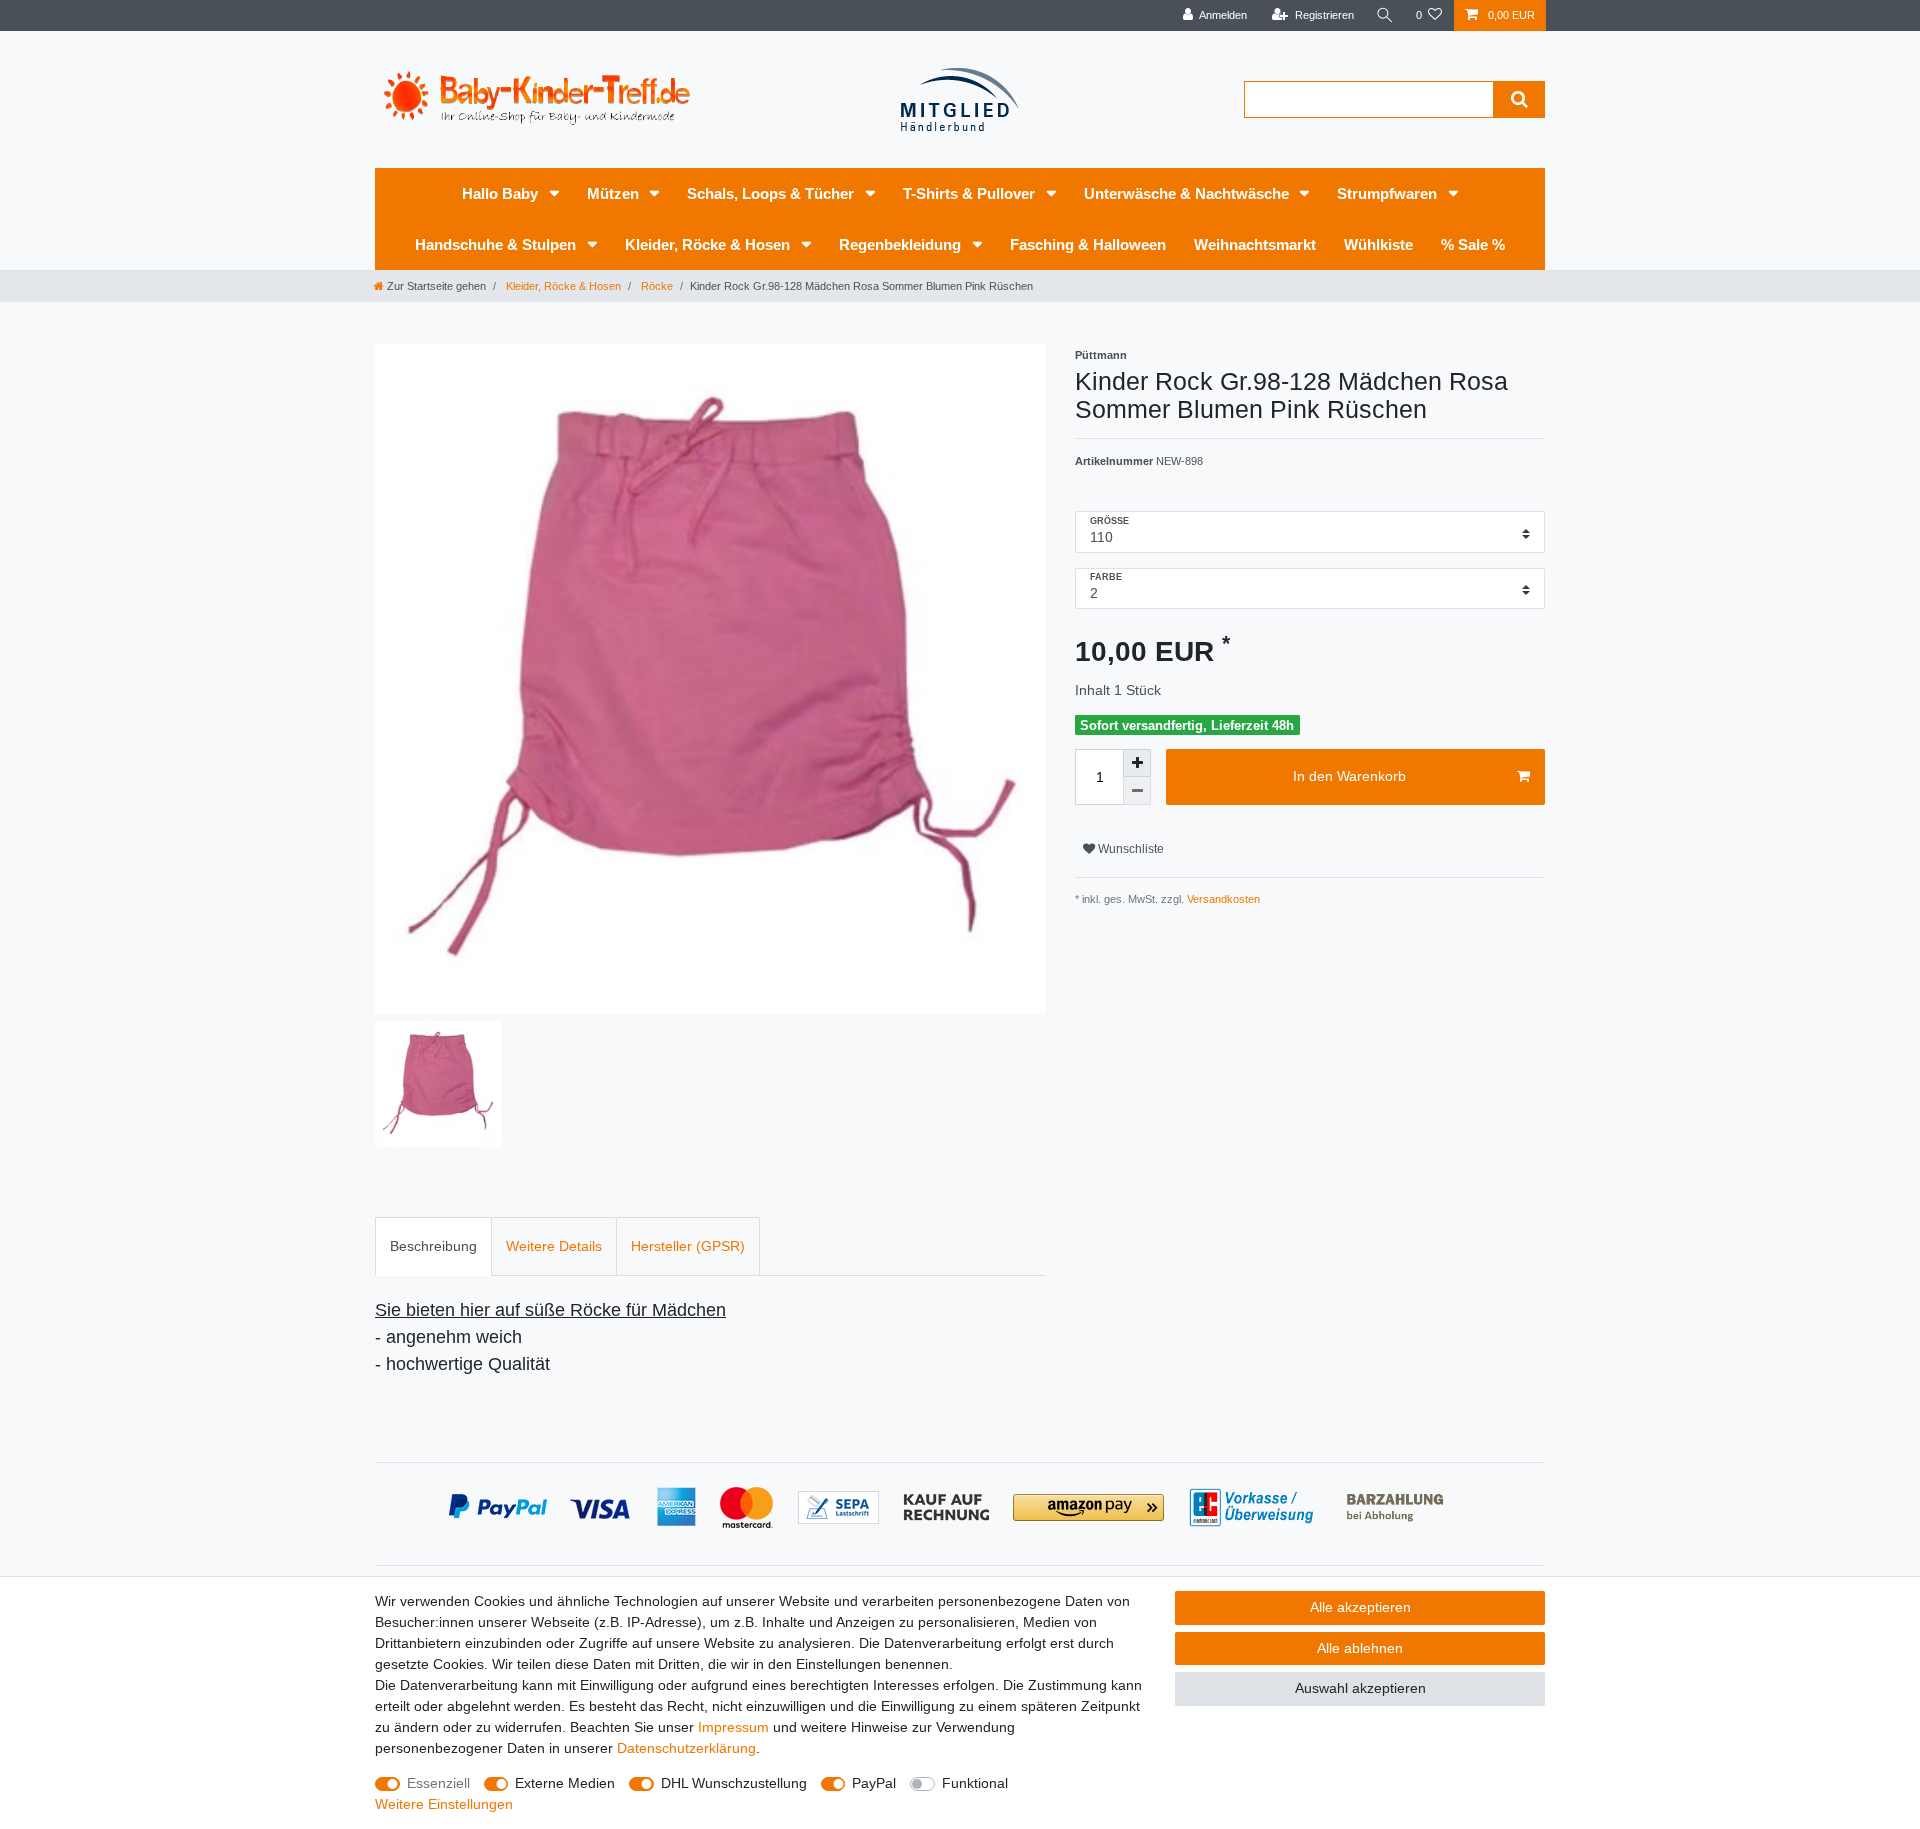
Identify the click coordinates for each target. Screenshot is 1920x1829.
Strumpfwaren (1389, 193)
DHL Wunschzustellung (734, 1783)
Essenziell (438, 1783)
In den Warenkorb (1349, 776)
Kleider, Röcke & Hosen (709, 244)
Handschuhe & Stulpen (497, 244)
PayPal (874, 1783)
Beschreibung (433, 1246)
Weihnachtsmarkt (1255, 244)
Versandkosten (1222, 899)
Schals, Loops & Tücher (772, 193)
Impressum (733, 1727)
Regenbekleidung (902, 244)
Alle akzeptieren (1360, 1607)
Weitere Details (554, 1246)
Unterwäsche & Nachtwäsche (1188, 193)
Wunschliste (1129, 849)
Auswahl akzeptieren (1360, 1688)
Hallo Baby (502, 193)
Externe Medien (565, 1783)
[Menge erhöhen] (1137, 763)
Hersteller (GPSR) (688, 1246)
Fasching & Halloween (1088, 244)
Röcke (655, 286)
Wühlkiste (1378, 244)
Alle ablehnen (1360, 1648)
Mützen (615, 193)
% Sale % (1473, 244)
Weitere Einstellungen (444, 1804)
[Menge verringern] (1137, 791)
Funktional (975, 1783)
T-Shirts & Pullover (971, 193)
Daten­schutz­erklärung (686, 1748)
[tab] (433, 1246)
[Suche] (1385, 15)
